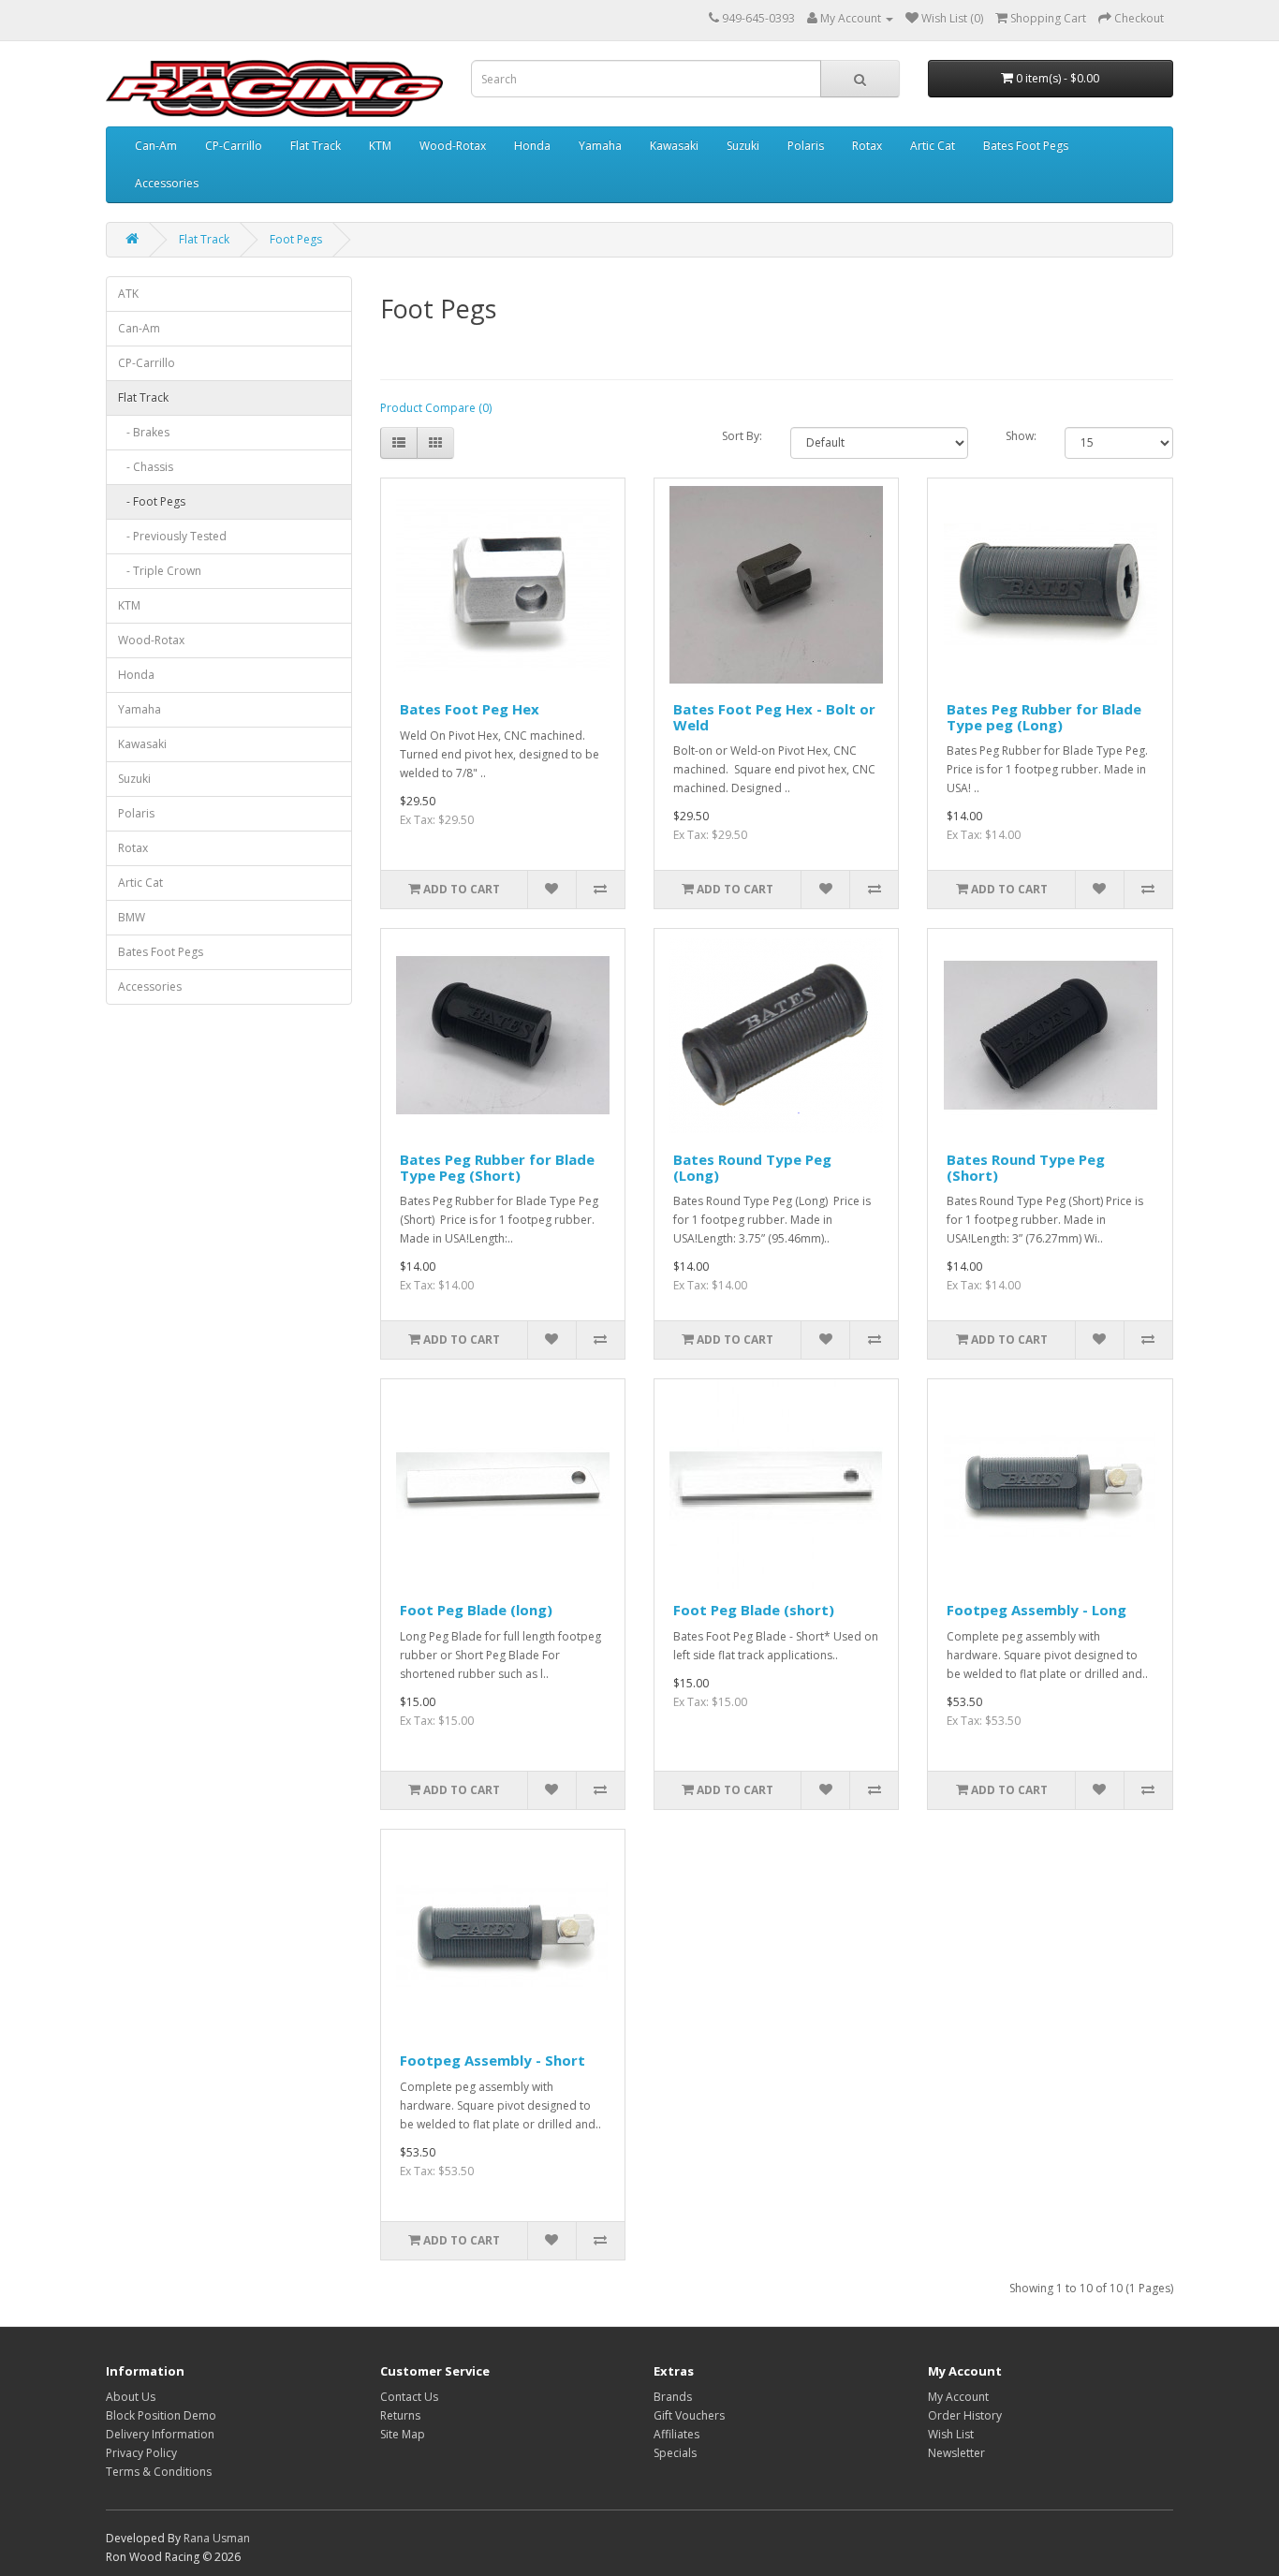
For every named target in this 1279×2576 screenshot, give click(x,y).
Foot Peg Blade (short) (754, 1610)
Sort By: (742, 436)
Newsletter (956, 2453)
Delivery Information (160, 2434)
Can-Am (156, 146)
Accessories (167, 183)
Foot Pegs (296, 239)
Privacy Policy (141, 2453)
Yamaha (600, 146)
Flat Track (316, 146)
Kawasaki (674, 146)
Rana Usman (217, 2538)
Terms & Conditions (159, 2472)
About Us (131, 2397)
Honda (532, 146)
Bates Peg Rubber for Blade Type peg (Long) (1044, 717)
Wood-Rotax (453, 146)
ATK (128, 294)
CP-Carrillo (234, 146)
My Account (958, 2397)
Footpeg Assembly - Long (1036, 1610)
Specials (675, 2453)
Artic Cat (933, 146)
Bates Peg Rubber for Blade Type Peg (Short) (497, 1167)
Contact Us (409, 2397)
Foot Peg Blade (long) (476, 1610)
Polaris (806, 146)
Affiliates (676, 2434)
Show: (1021, 436)
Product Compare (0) (436, 408)
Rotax (867, 146)
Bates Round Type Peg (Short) (1026, 1167)
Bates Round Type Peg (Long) (752, 1167)
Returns (400, 2415)
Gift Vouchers (689, 2415)
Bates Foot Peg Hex (470, 709)
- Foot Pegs (152, 501)
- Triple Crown (160, 571)
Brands (673, 2397)
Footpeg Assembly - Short (492, 2060)
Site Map (403, 2434)
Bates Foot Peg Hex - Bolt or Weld (774, 717)
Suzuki (743, 146)
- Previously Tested (172, 536)
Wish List (951, 2434)
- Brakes (144, 432)
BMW (132, 917)
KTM (380, 146)
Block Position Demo (161, 2415)
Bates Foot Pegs (1026, 146)
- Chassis (146, 467)
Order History (965, 2415)
